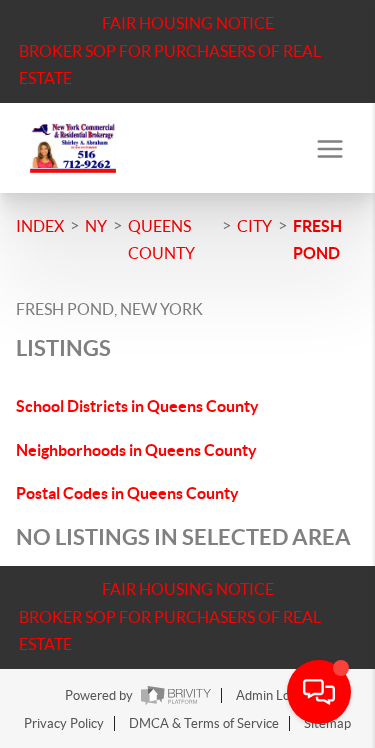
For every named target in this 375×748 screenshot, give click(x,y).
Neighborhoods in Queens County (136, 450)
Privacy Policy (64, 723)
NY (96, 226)
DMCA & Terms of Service (204, 723)
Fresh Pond (317, 240)
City (254, 226)
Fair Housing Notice (188, 23)
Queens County (161, 240)
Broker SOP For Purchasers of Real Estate (170, 65)
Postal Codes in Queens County (127, 493)
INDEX (40, 226)
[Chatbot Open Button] (319, 692)
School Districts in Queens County (137, 406)
